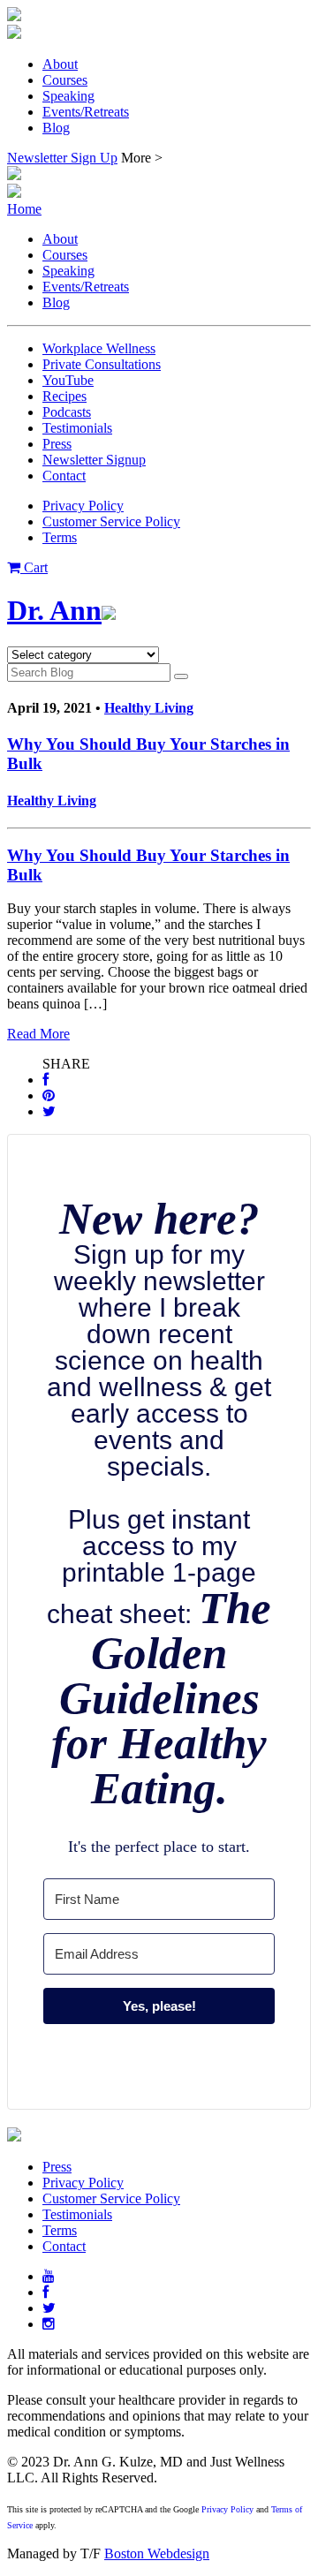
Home (24, 209)
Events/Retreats (86, 112)
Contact (64, 476)
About (60, 64)
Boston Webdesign (157, 2553)
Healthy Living (149, 708)
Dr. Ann (54, 610)
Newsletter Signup (94, 460)
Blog (56, 128)
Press (57, 444)
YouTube (68, 380)
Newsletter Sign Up (62, 158)
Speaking (68, 96)
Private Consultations (102, 364)
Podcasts (67, 412)
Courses (65, 80)
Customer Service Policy (111, 521)
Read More (38, 1034)
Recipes (64, 396)
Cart (34, 567)
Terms (60, 537)
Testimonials (77, 428)
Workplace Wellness (99, 348)
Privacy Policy (83, 506)
